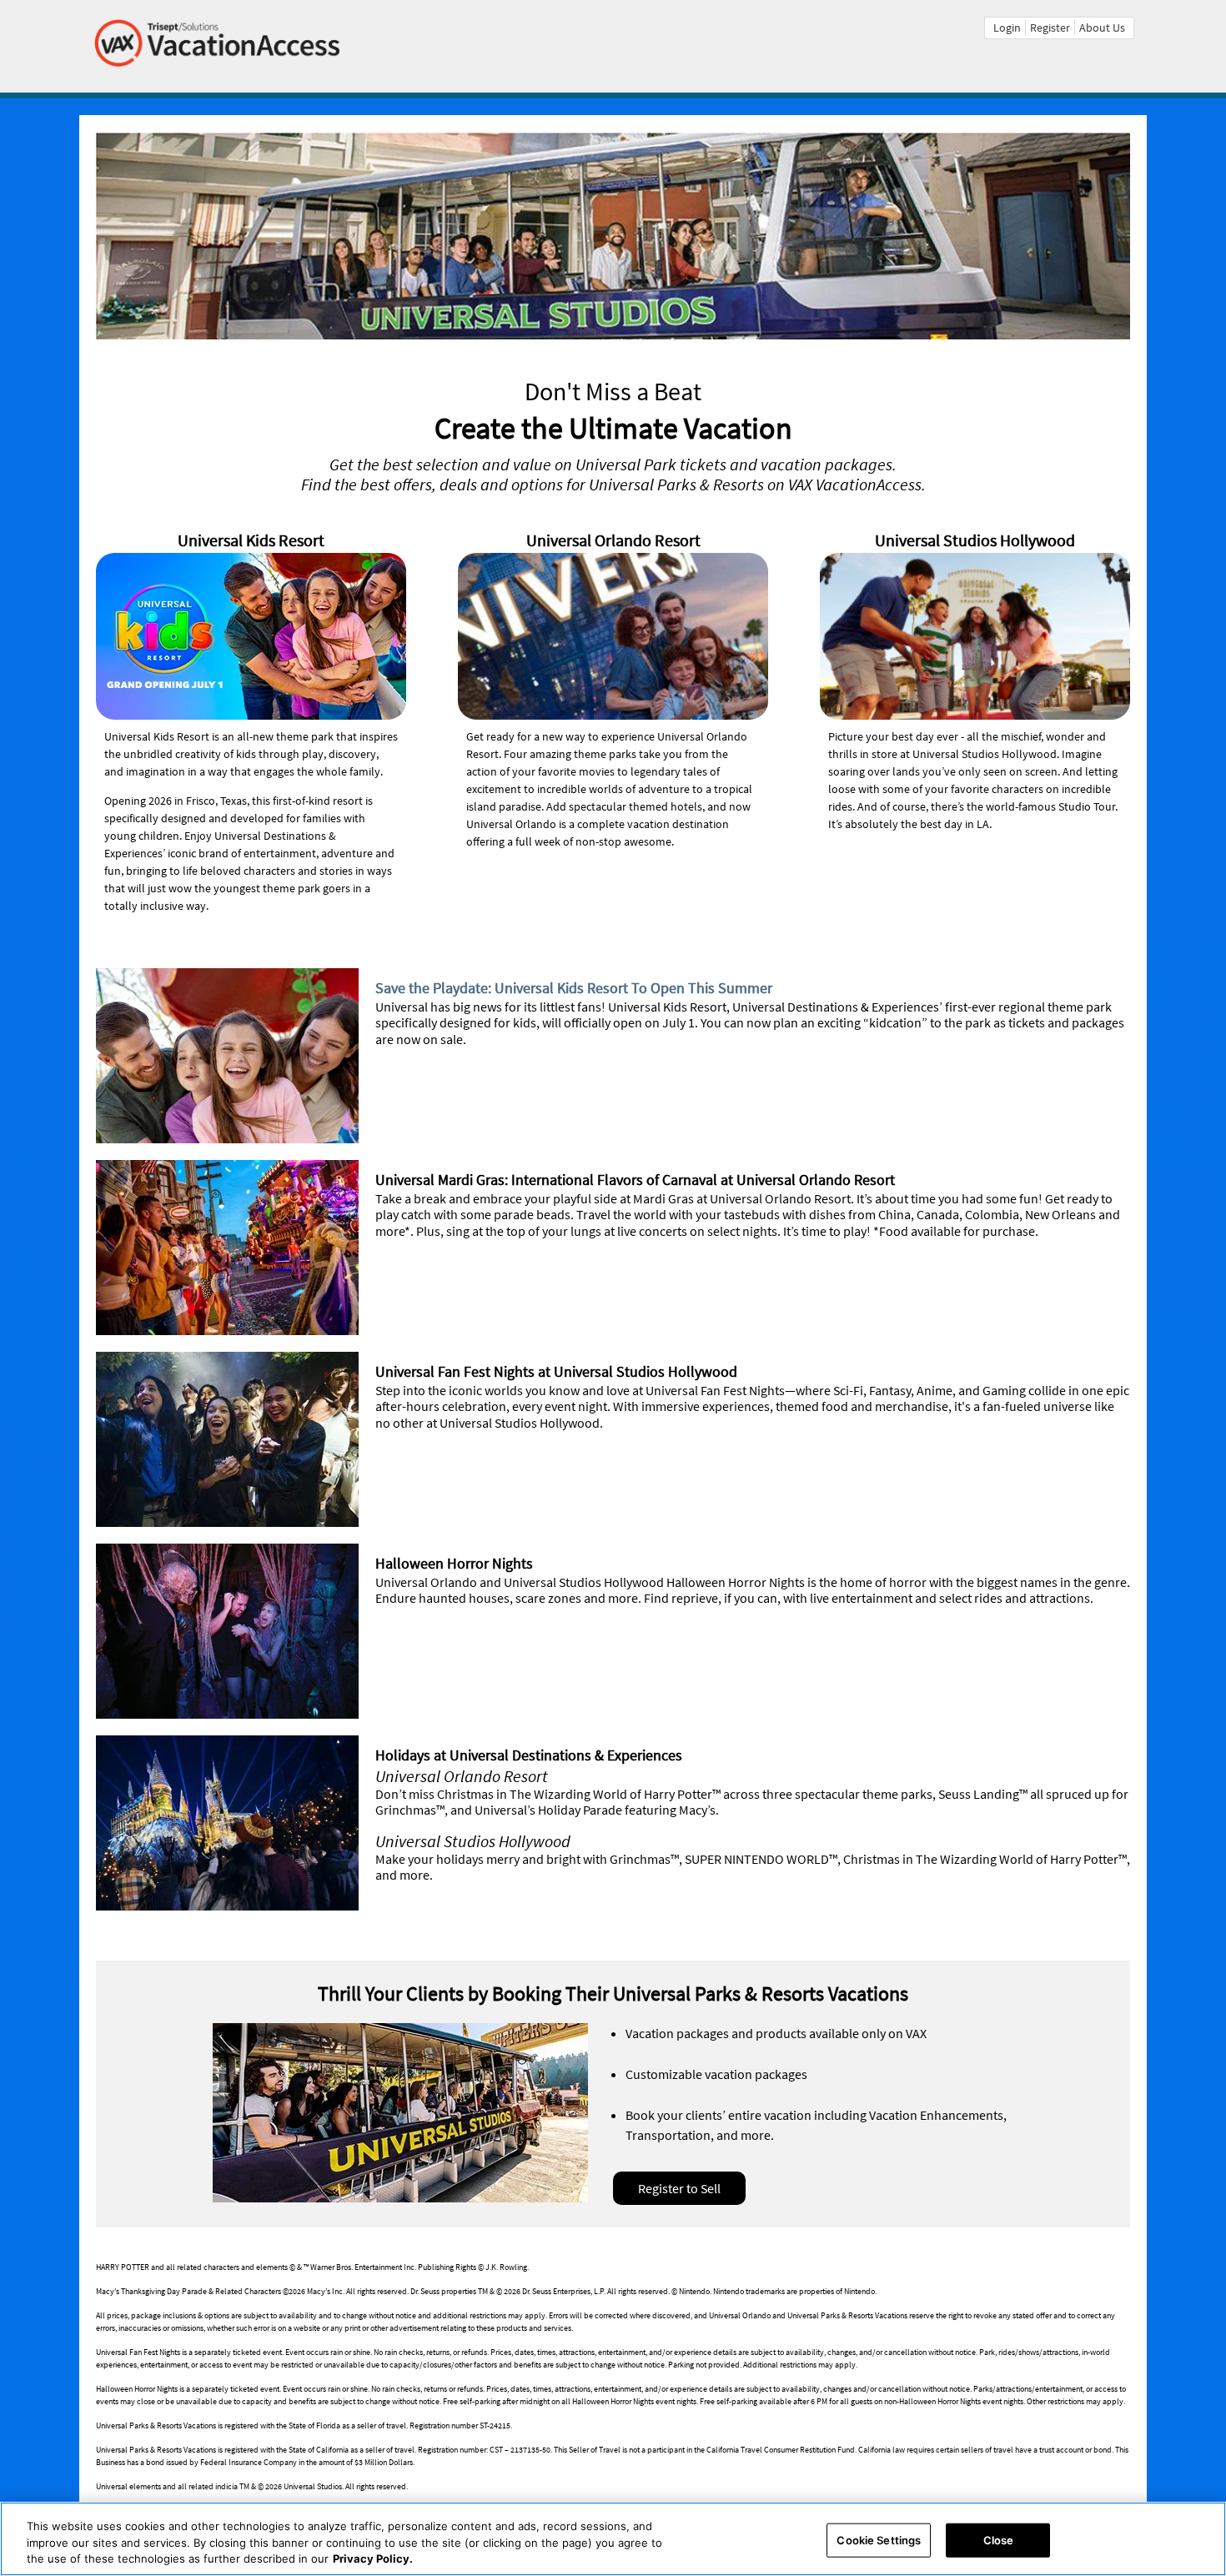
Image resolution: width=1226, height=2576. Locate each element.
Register (1050, 28)
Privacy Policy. (373, 2558)
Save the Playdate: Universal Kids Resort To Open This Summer (574, 988)
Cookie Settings (879, 2539)
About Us (1102, 28)
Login (1007, 28)
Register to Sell (679, 2188)
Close (999, 2539)
